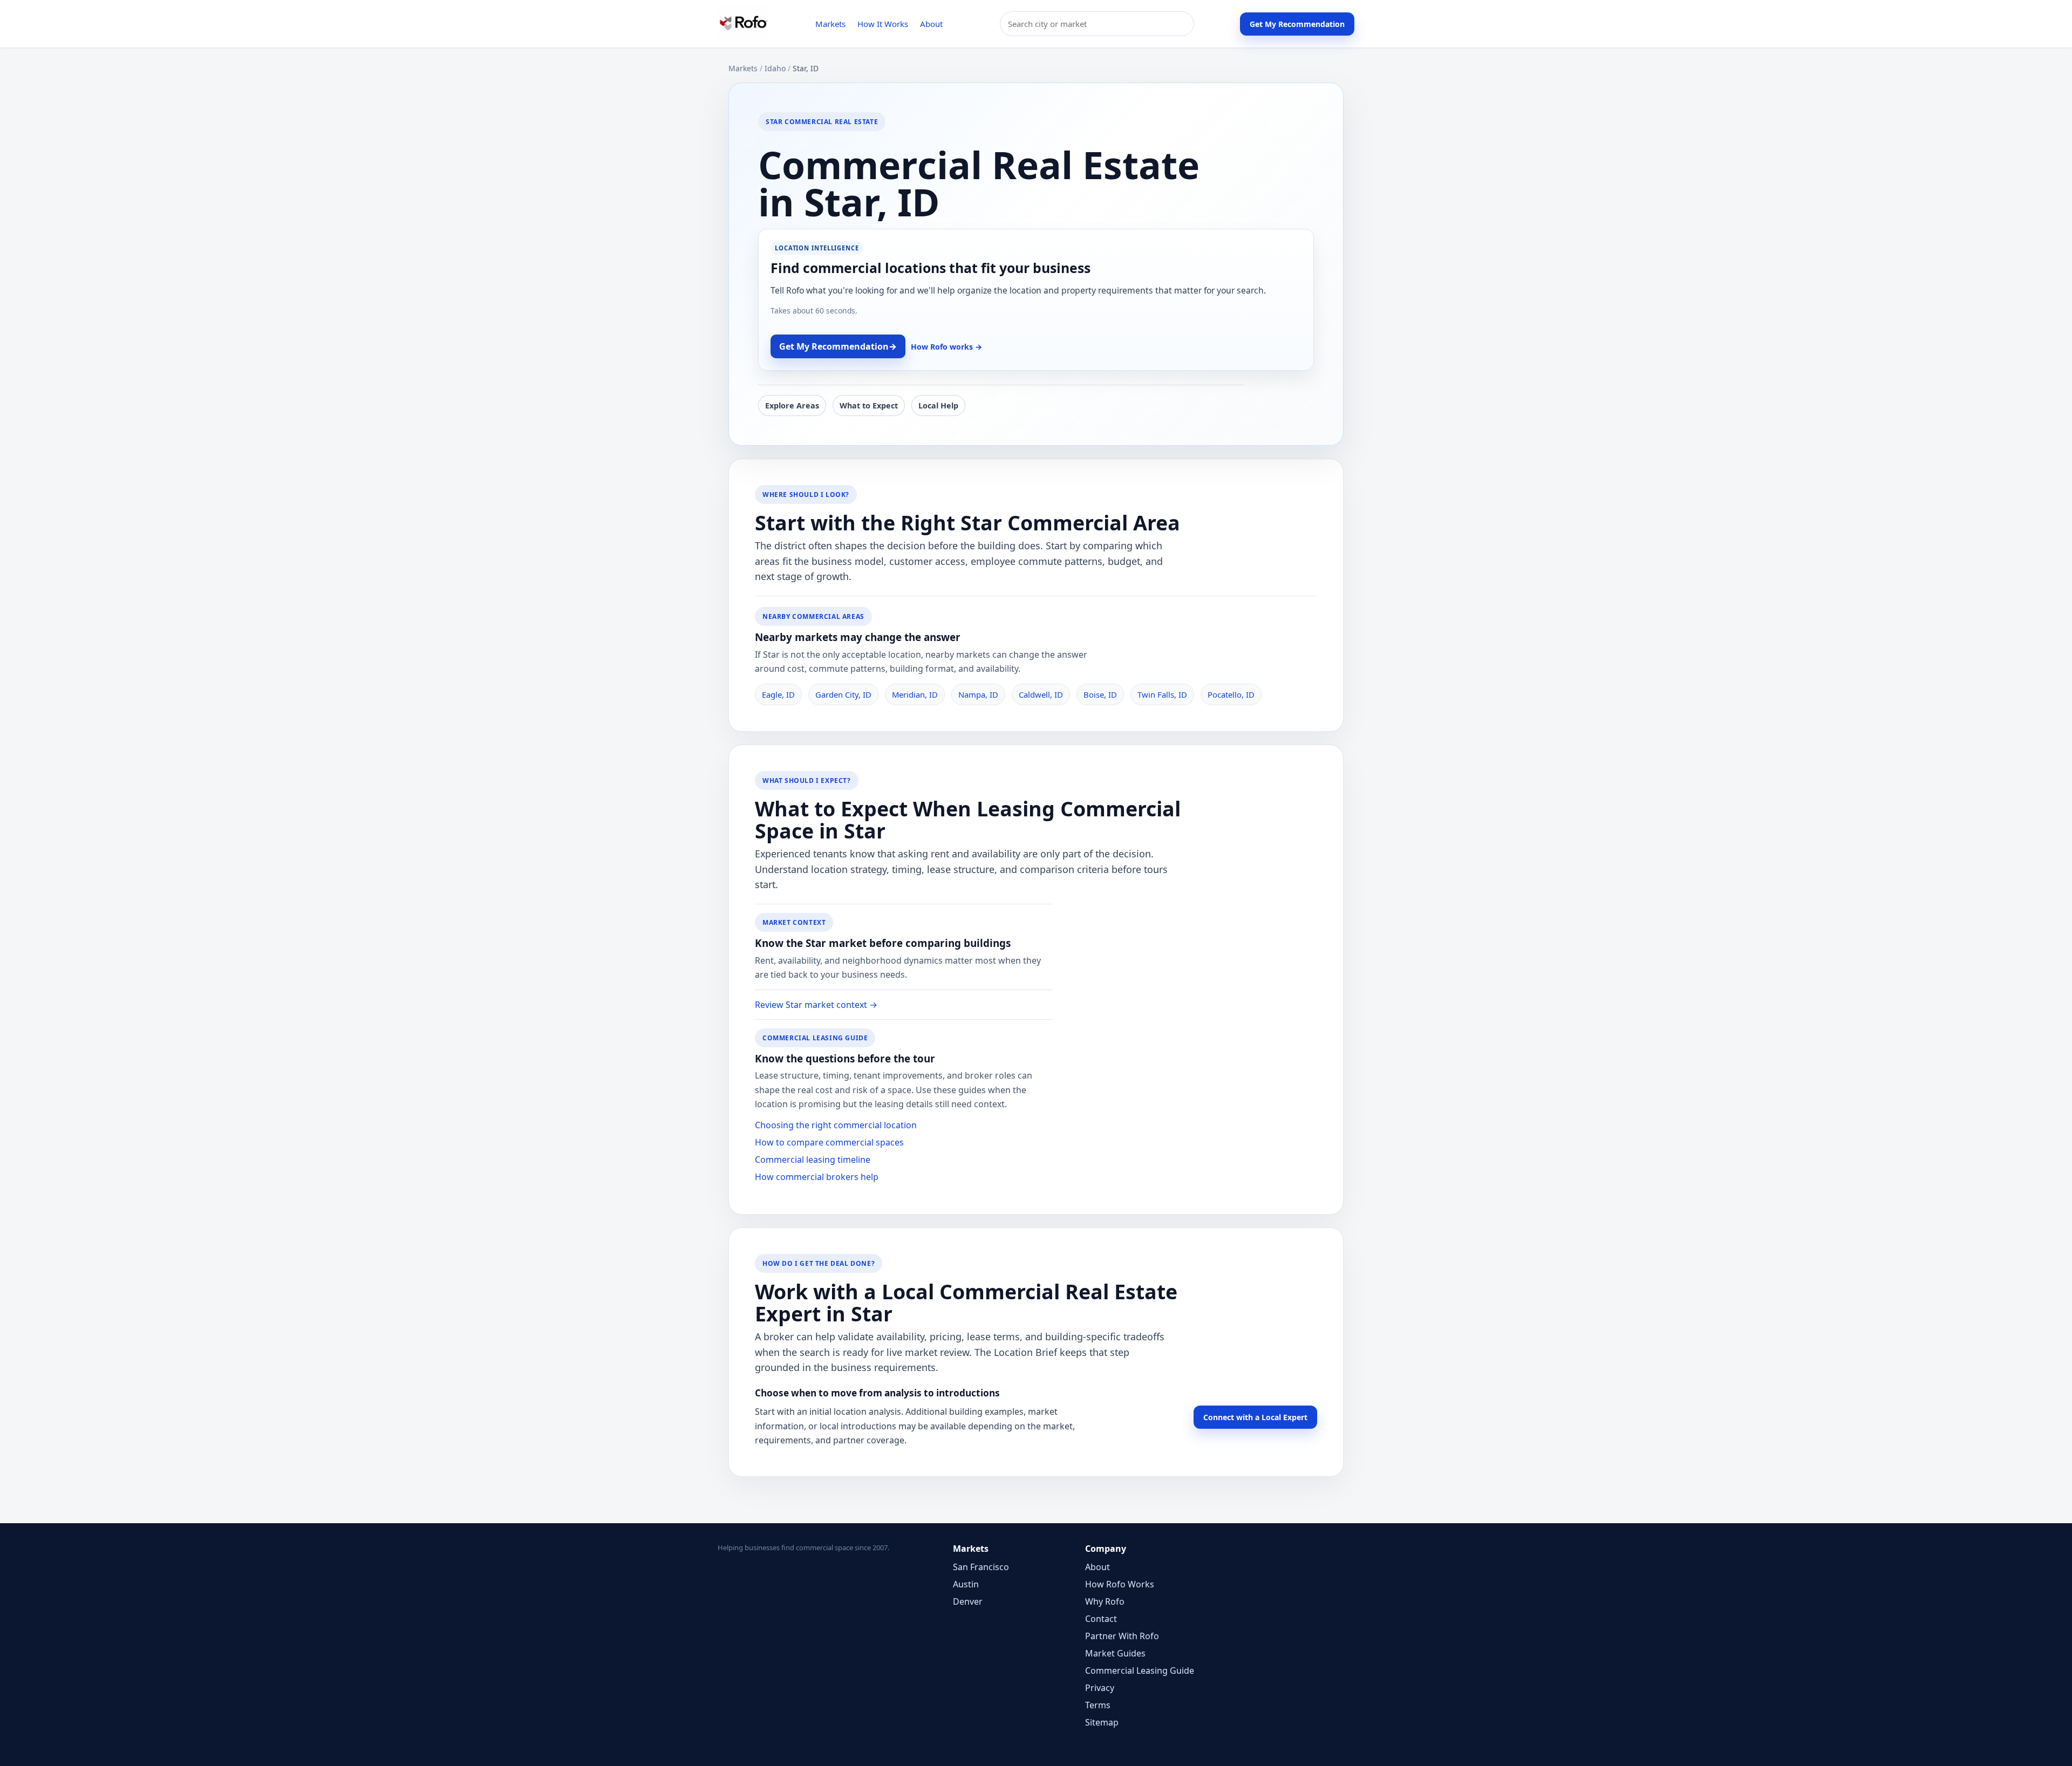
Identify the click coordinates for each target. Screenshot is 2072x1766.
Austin (966, 1584)
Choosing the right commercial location (836, 1125)
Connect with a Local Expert (1255, 1417)
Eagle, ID (778, 694)
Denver (968, 1601)
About (931, 24)
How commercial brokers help (817, 1177)
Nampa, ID (978, 694)
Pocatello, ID (1231, 694)
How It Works (883, 24)
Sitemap (1102, 1722)
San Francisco (981, 1567)
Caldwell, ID (1041, 694)
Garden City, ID (843, 694)
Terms (1098, 1705)
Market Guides (1115, 1653)
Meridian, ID (915, 694)
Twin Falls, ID (1162, 694)
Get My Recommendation (1297, 24)
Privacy (1100, 1688)
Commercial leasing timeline (813, 1160)
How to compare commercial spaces (829, 1142)
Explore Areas (792, 405)
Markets (830, 24)
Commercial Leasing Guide (1140, 1670)
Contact (1101, 1619)
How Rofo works (946, 347)
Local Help (938, 405)
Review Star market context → (816, 1005)
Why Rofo (1105, 1601)
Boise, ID (1100, 694)
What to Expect (869, 405)
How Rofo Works (1120, 1584)
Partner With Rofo (1122, 1636)
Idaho (775, 68)
